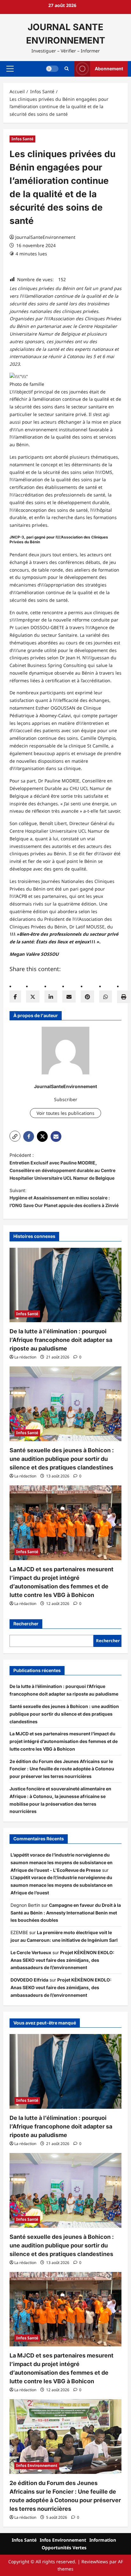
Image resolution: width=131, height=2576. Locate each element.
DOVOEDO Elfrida (29, 1980)
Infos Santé (22, 139)
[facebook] (15, 996)
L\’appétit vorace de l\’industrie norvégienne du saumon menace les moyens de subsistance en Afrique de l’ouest (62, 1885)
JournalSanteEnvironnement (45, 237)
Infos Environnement (37, 2465)
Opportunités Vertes (64, 2548)
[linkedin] (51, 996)
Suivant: (64, 1198)
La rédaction (25, 1357)
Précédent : (62, 1166)
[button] (10, 69)
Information (103, 2540)
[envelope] (69, 996)
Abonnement (109, 69)
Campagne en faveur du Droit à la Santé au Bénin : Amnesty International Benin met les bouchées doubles (66, 1913)
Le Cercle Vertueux (31, 1952)
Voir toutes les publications (65, 1113)
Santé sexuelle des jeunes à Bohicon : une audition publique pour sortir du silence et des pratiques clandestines (62, 1459)
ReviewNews (95, 2562)
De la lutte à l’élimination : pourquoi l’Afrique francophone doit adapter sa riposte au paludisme (61, 1340)
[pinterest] (87, 996)
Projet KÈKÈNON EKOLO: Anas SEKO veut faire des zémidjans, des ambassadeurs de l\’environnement (62, 1960)
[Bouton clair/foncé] (52, 69)
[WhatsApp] (106, 996)
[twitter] (33, 996)
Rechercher (26, 1624)
